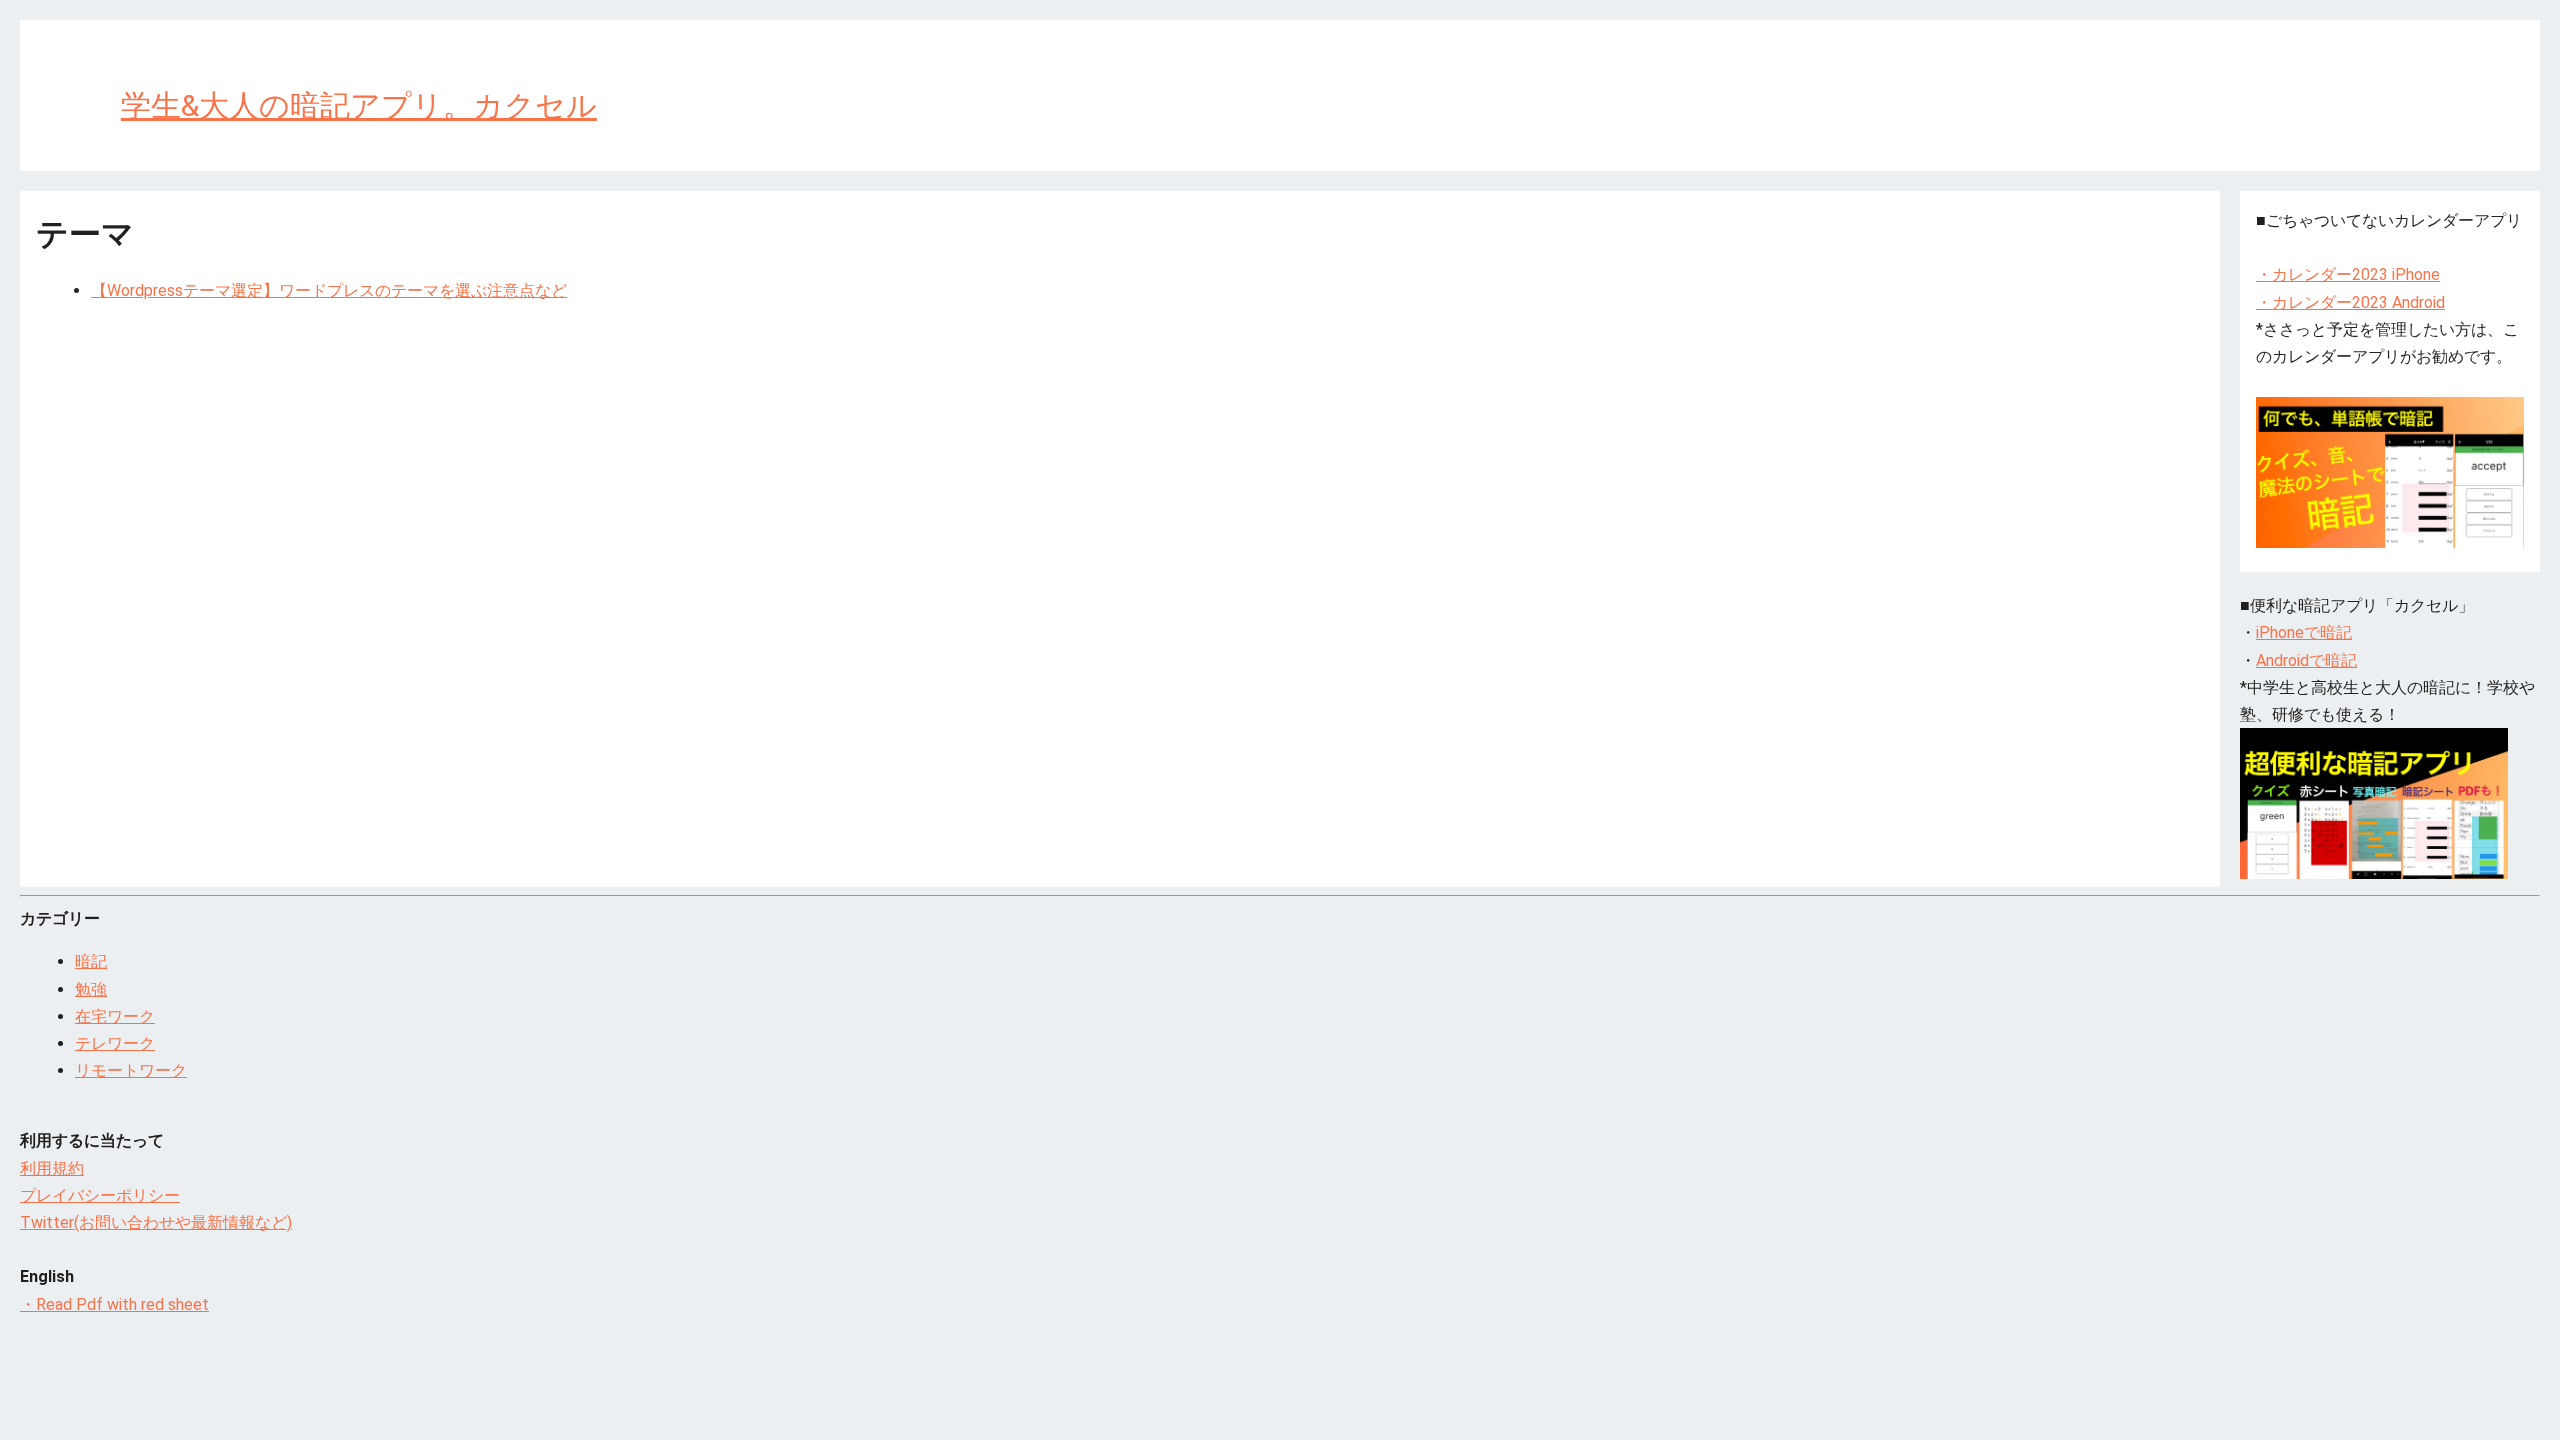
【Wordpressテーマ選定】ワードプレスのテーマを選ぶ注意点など (329, 290)
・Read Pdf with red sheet (114, 1304)
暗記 (91, 961)
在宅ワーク (115, 1016)
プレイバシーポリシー (100, 1195)
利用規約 (52, 1168)
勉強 (91, 989)
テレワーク (115, 1043)
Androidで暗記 (2306, 660)
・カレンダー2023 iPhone (2348, 274)
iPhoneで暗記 (2304, 632)
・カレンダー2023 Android (2350, 302)
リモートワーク (131, 1070)
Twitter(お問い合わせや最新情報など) (156, 1222)
